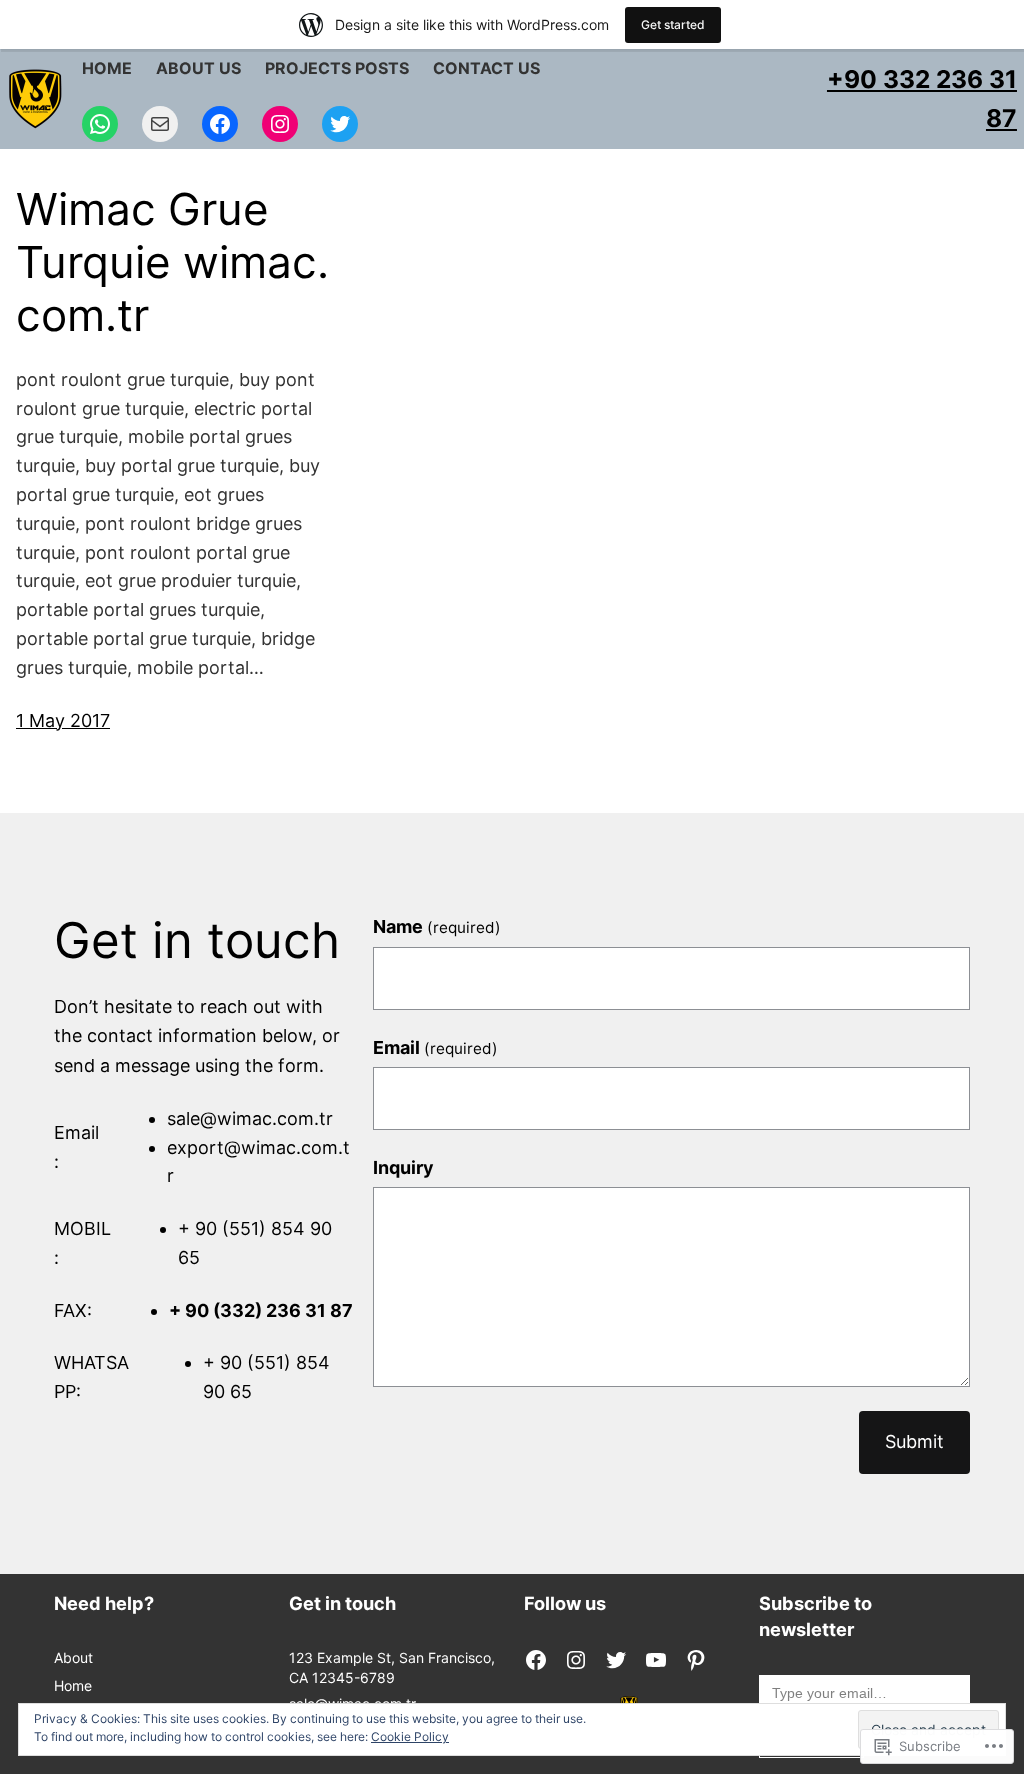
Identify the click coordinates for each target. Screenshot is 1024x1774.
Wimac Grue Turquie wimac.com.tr (172, 262)
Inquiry (403, 1167)
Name (437, 926)
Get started (673, 24)
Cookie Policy (410, 1736)
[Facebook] (220, 124)
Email (435, 1047)
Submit (914, 1441)
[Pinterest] (696, 1660)
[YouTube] (656, 1660)
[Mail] (160, 124)
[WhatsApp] (100, 124)
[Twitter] (340, 124)
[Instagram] (280, 124)
